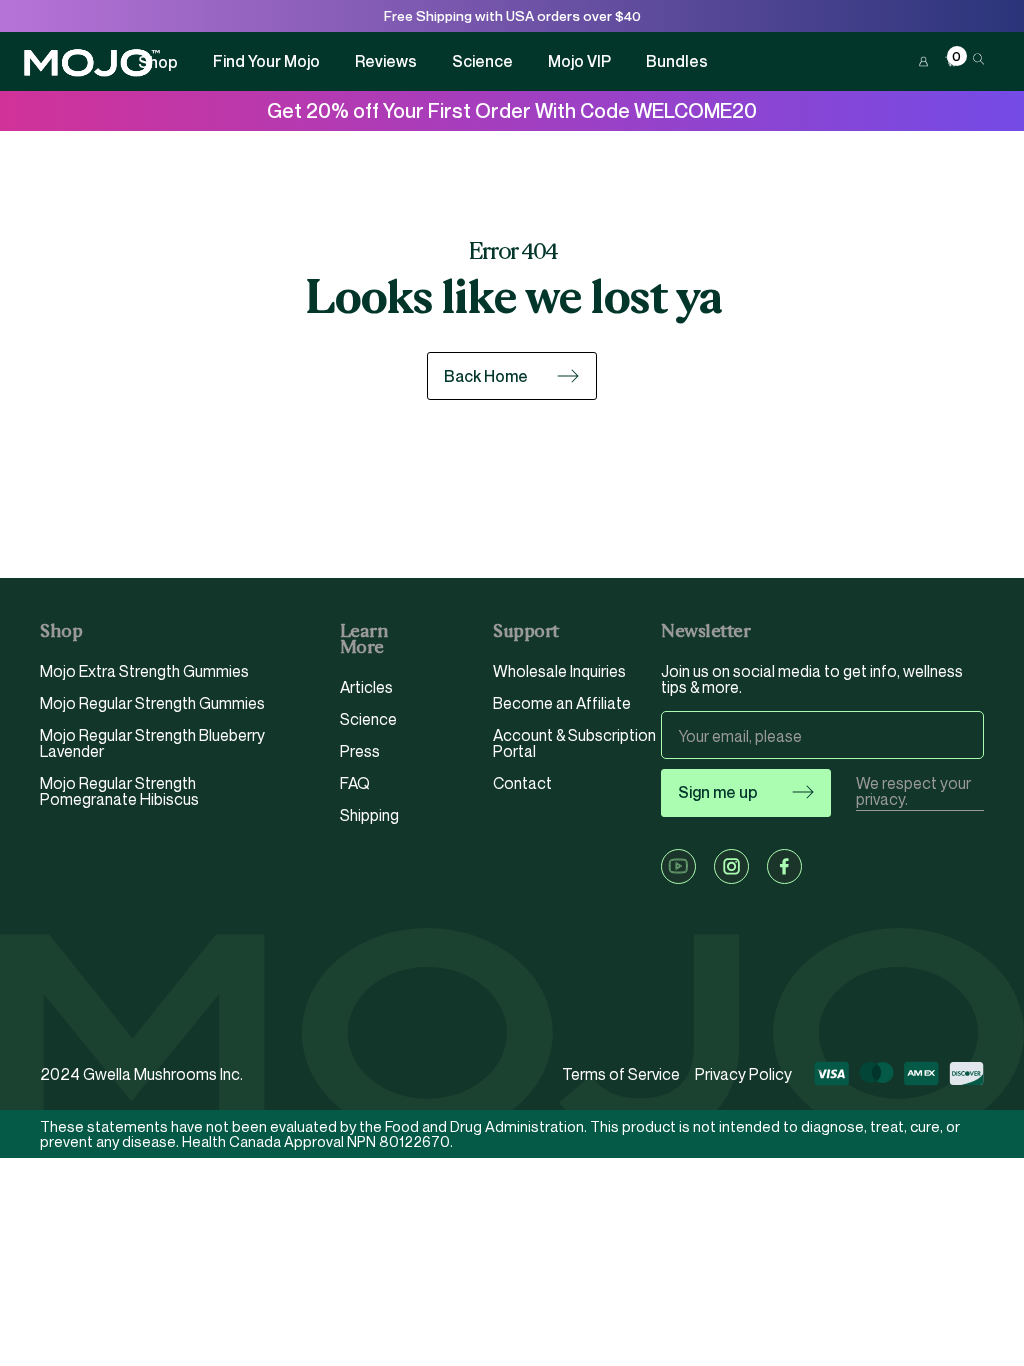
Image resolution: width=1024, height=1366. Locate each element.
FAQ (355, 783)
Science (482, 61)
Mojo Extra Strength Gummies (144, 672)
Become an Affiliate (562, 703)
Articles (366, 688)
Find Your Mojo (266, 61)
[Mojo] (92, 63)
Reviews (386, 61)
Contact (522, 783)
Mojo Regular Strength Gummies (152, 703)
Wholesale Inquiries (559, 672)
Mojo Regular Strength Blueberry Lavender (152, 743)
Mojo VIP (579, 61)
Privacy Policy (743, 1074)
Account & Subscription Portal (574, 743)
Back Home (486, 376)
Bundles (677, 61)
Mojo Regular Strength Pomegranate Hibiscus (119, 791)
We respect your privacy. (913, 792)
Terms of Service (621, 1074)
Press (360, 751)
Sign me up (718, 792)
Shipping (369, 815)
